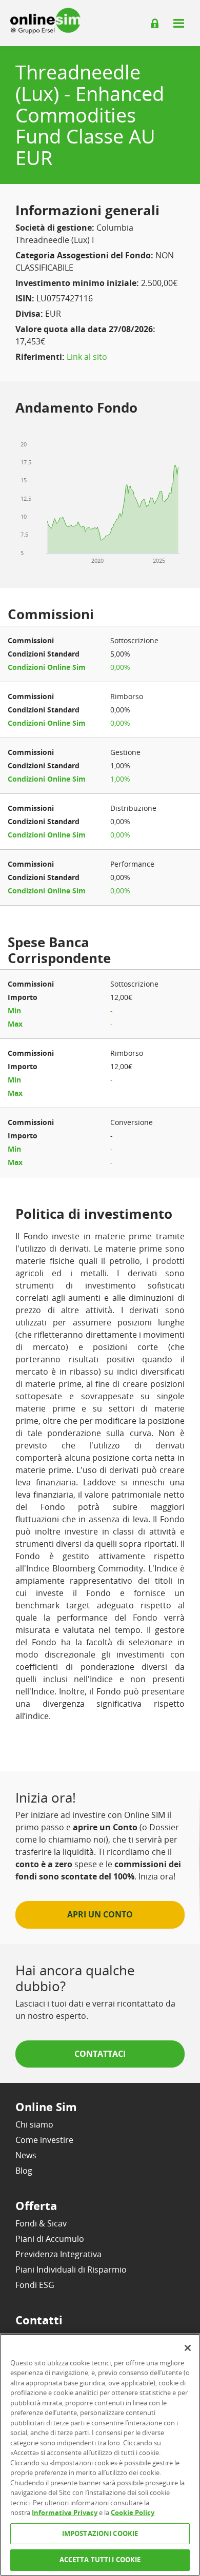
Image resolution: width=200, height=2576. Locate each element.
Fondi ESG (35, 2285)
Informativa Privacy (65, 2512)
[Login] (155, 24)
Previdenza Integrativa (58, 2254)
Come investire (44, 2140)
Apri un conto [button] (100, 1914)
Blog (24, 2171)
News (26, 2155)
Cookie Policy (133, 2512)
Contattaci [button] (100, 2054)
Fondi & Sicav (41, 2223)
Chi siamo (34, 2124)
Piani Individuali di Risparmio (71, 2270)
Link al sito (87, 357)
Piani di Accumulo (50, 2239)
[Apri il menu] (178, 23)
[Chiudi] (188, 2348)
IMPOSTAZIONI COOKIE (100, 2533)
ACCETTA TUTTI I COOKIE (100, 2560)
